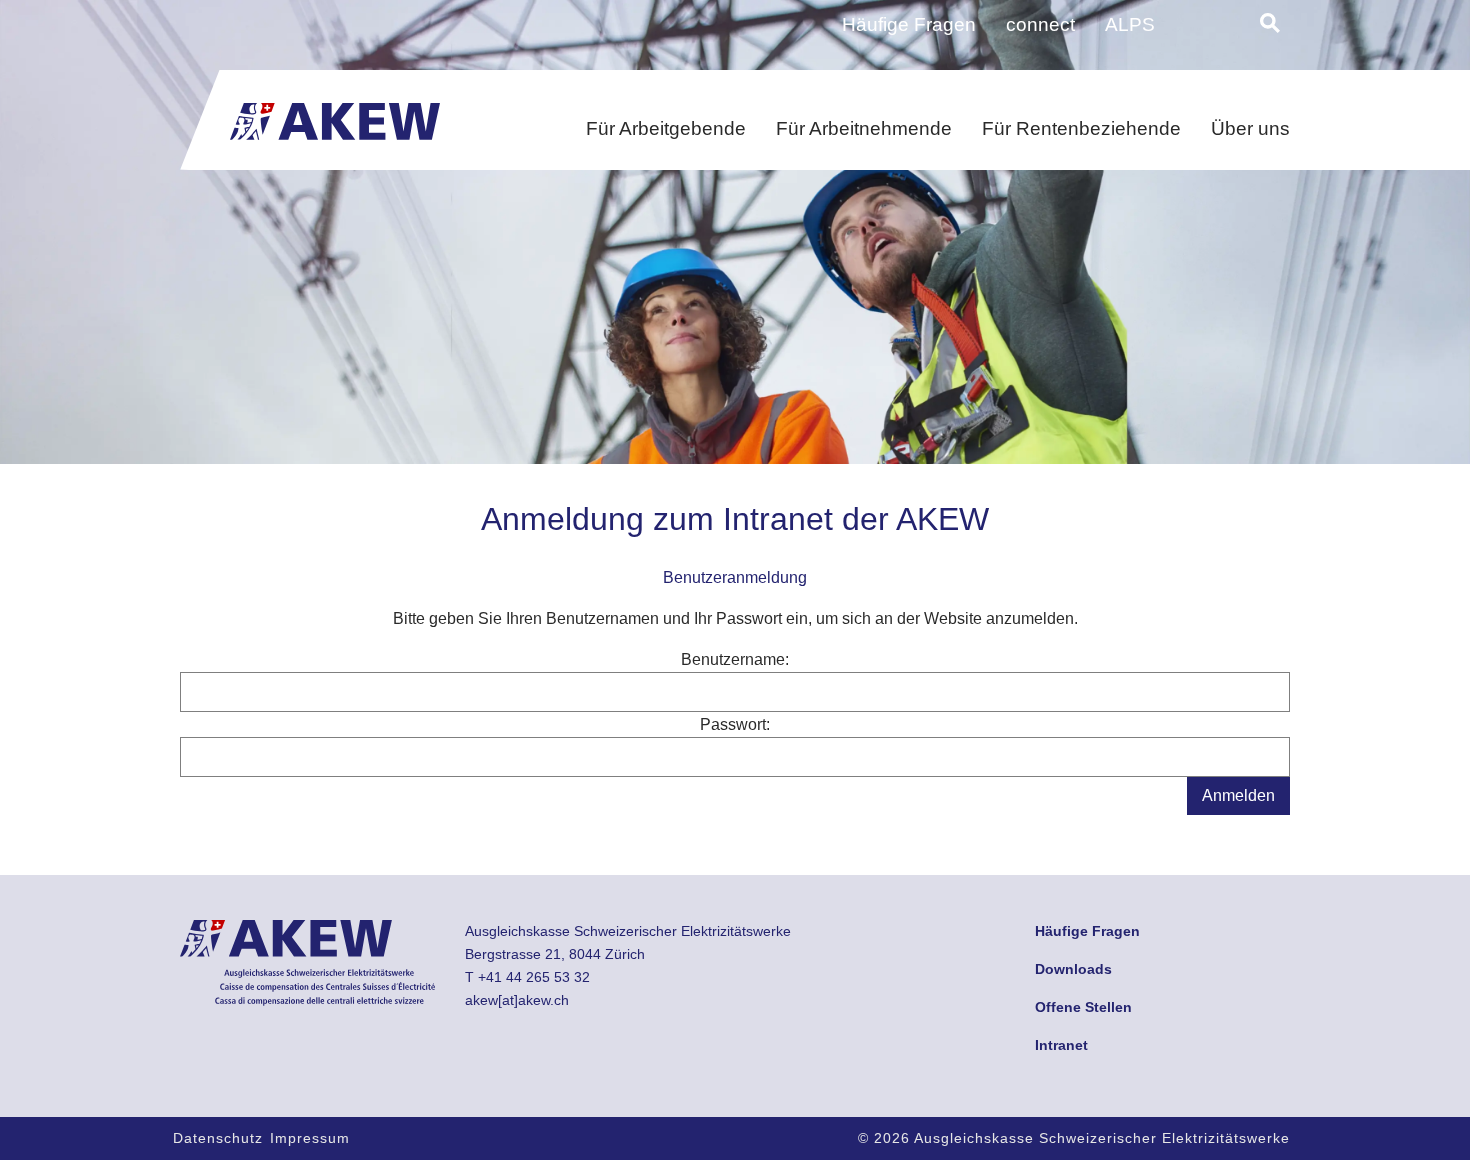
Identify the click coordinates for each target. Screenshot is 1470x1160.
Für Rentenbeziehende (1081, 128)
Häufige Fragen (909, 24)
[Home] (335, 115)
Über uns (1250, 128)
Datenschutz (218, 1138)
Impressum (310, 1138)
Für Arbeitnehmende (864, 128)
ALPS (1130, 24)
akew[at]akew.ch (517, 1000)
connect (1040, 24)
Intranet (1061, 1045)
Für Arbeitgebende (666, 128)
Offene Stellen (1083, 1007)
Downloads (1073, 969)
